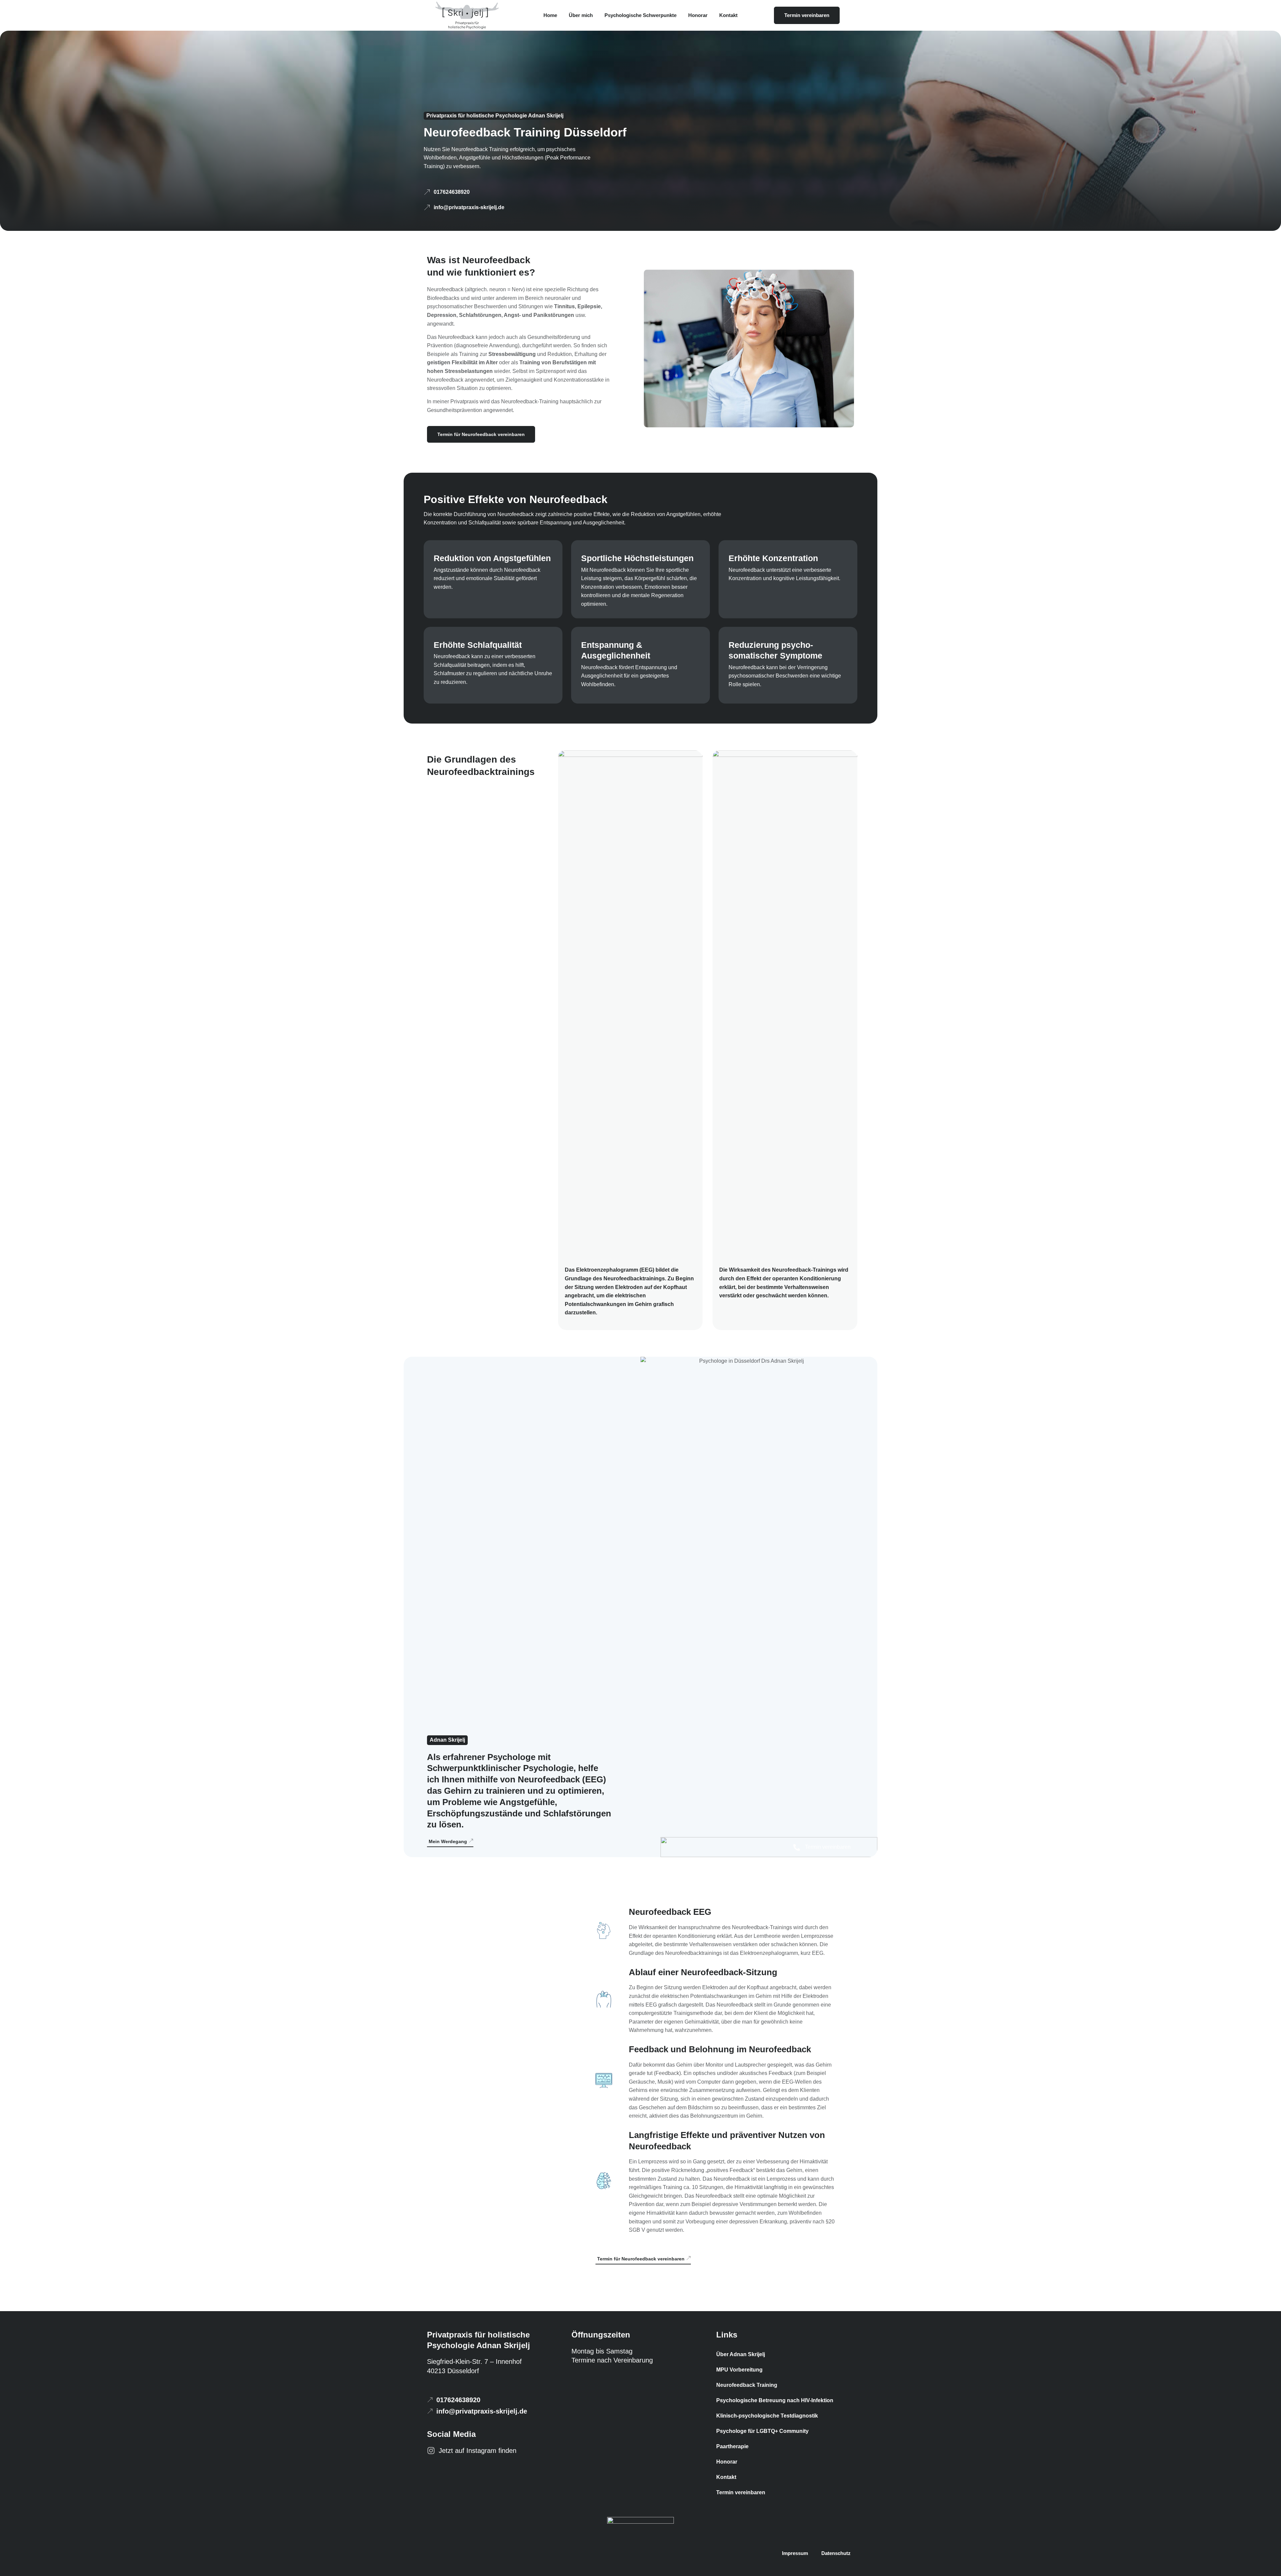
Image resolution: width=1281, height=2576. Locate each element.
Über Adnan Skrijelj (741, 2354)
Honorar (698, 15)
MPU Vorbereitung (739, 2370)
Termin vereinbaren (741, 2492)
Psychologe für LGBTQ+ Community (762, 2431)
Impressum (795, 2553)
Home (550, 15)
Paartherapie (732, 2446)
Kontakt (728, 15)
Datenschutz (836, 2553)
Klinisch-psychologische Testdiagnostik (767, 2416)
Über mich (581, 15)
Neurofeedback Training (747, 2385)
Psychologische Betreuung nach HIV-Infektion (775, 2400)
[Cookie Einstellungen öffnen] (15, 2565)
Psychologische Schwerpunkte (640, 15)
